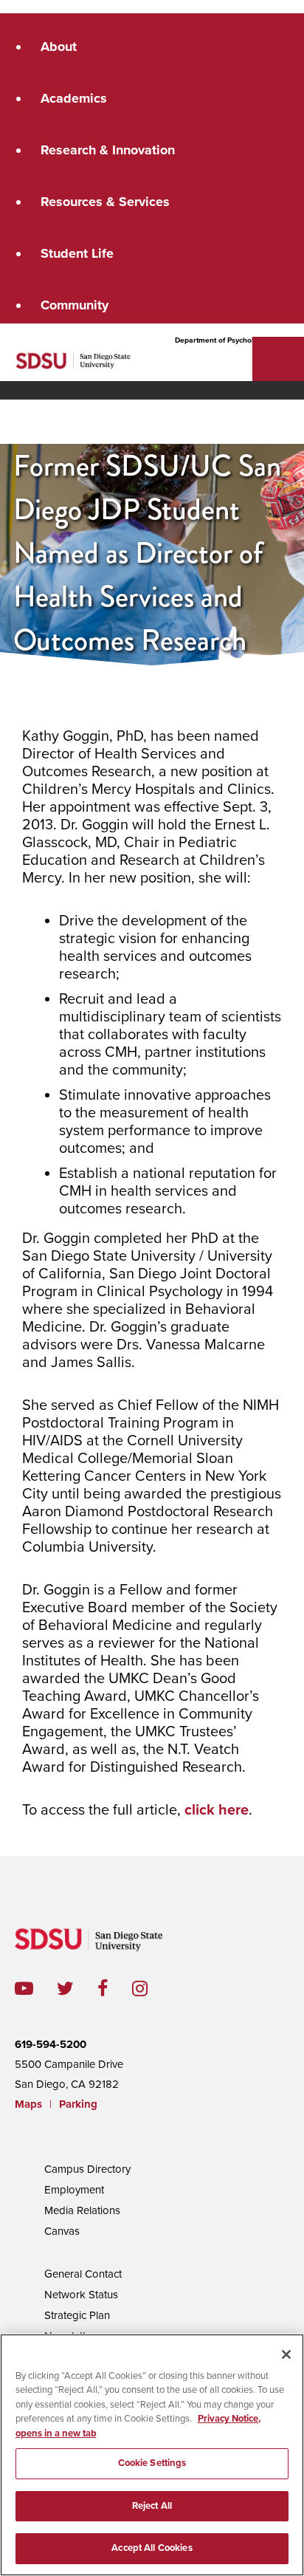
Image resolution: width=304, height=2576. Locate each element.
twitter (77, 1988)
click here (217, 1810)
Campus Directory (87, 2169)
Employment (74, 2190)
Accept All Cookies (152, 2548)
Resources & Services (105, 202)
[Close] (286, 2354)
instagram (152, 1988)
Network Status (81, 2295)
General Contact (83, 2274)
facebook (115, 1988)
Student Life (77, 253)
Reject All (152, 2506)
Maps (28, 2104)
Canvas (62, 2231)
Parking (78, 2104)
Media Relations (82, 2210)
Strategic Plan (77, 2315)
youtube (24, 1988)
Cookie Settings (152, 2463)
